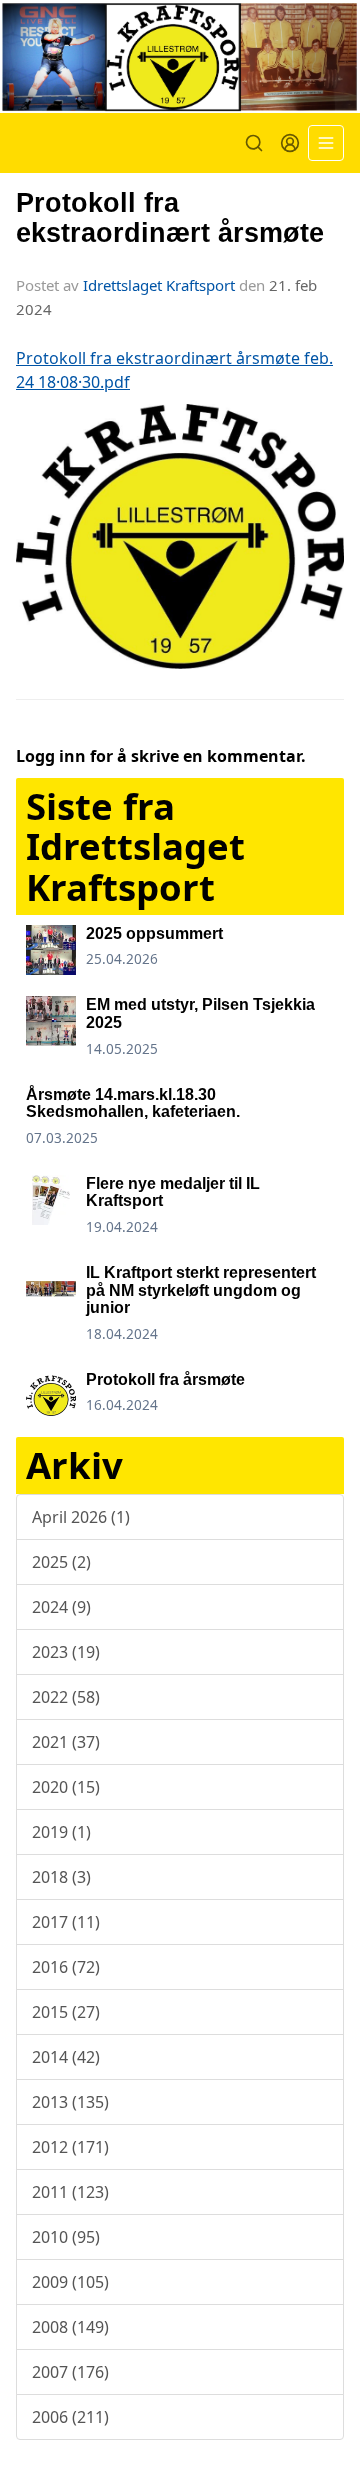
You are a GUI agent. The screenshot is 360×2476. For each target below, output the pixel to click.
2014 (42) (66, 2057)
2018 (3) (61, 1877)
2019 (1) (61, 1832)
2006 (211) (70, 2417)
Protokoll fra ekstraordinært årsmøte (170, 217)
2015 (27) (66, 2012)
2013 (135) (70, 2102)
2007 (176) (70, 2372)
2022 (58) (66, 1697)
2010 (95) (66, 2237)
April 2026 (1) (81, 1517)
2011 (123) (70, 2192)
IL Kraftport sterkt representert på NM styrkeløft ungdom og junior (201, 1290)
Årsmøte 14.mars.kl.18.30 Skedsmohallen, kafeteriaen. (133, 1103)
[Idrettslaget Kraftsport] (180, 56)
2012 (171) (70, 2147)
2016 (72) (66, 1967)
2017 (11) (66, 1922)
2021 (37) (66, 1742)
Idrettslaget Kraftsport (159, 285)
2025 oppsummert (154, 933)
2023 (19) (66, 1652)
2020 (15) (66, 1787)
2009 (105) (70, 2282)
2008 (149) (70, 2327)
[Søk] (254, 143)
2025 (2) (61, 1562)
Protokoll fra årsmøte (165, 1379)
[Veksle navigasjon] (326, 143)
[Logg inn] (290, 143)
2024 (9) (61, 1607)
